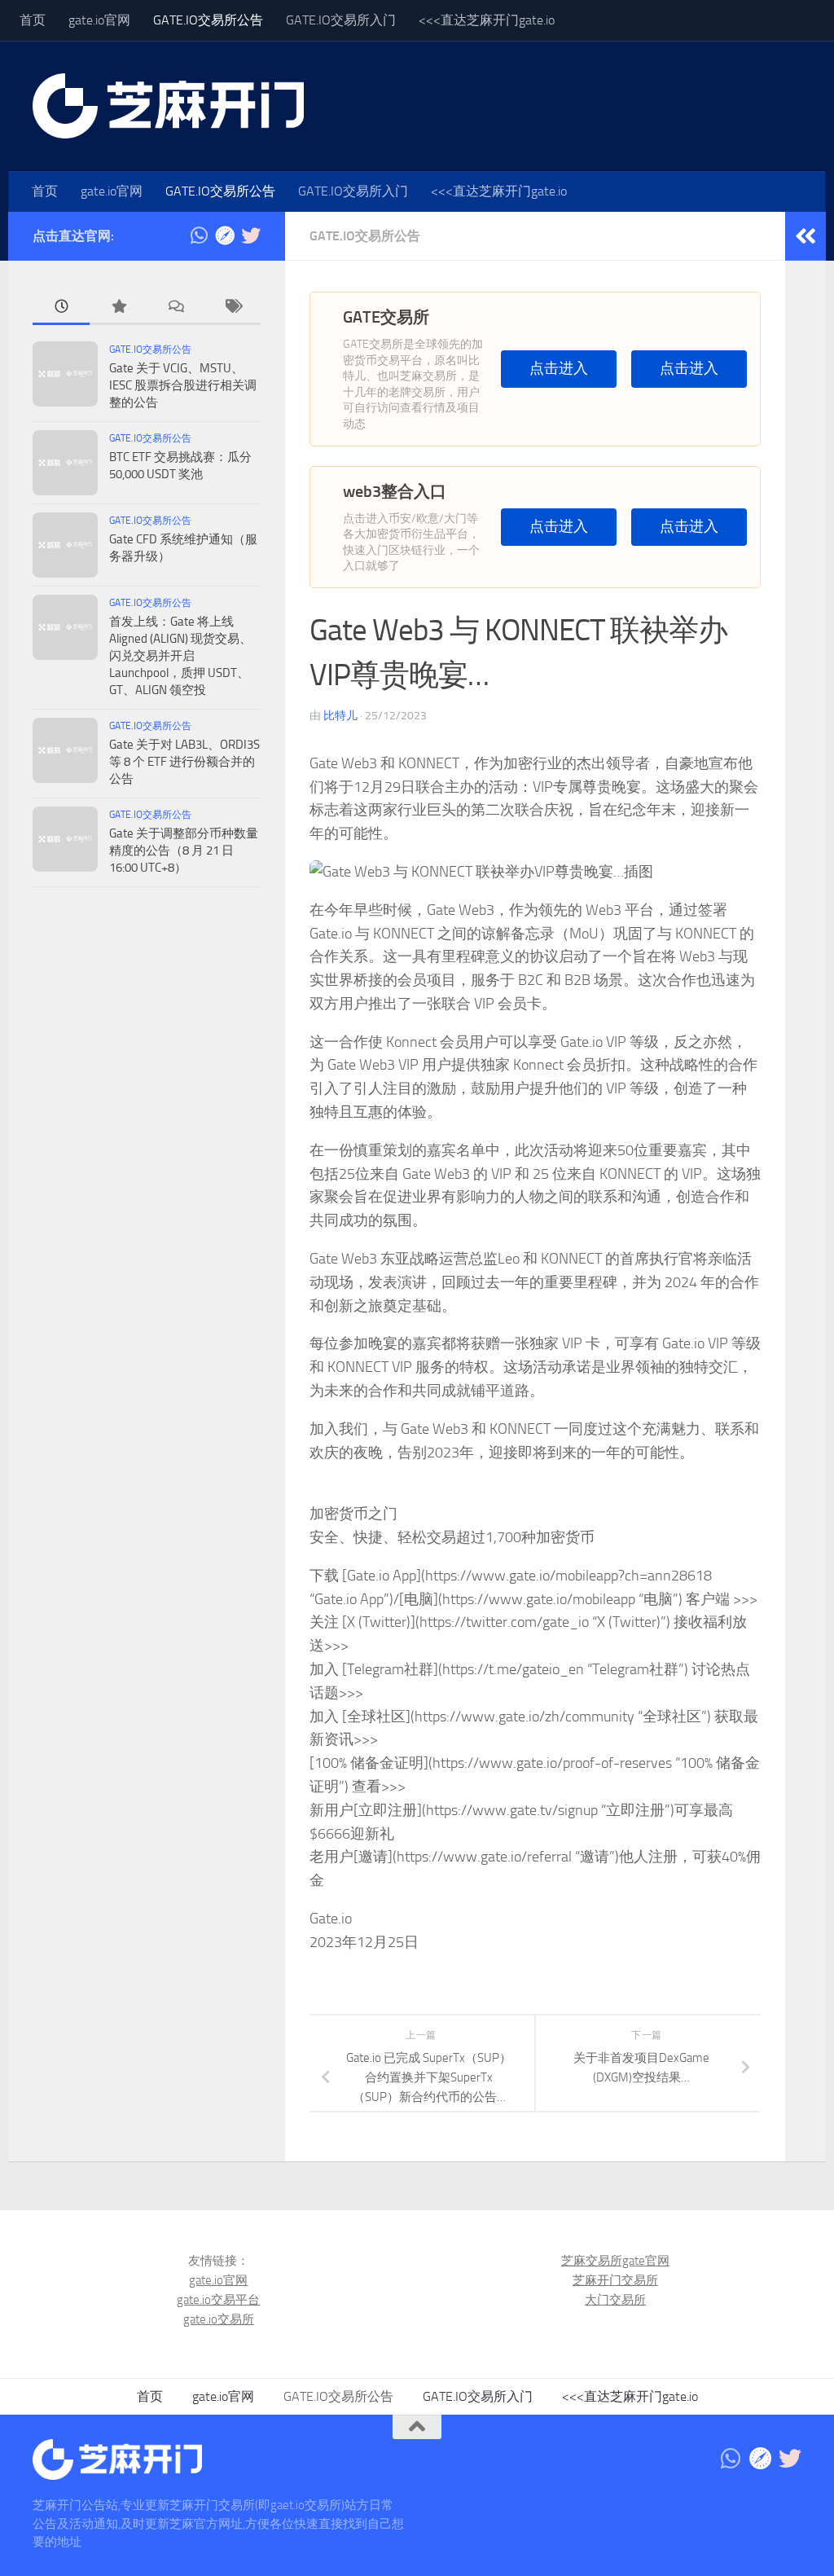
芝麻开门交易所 (615, 2280)
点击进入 (559, 369)
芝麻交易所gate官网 (615, 2261)
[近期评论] (175, 308)
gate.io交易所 (219, 2319)
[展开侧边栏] (805, 236)
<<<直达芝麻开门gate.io (487, 20)
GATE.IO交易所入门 (341, 20)
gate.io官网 (99, 20)
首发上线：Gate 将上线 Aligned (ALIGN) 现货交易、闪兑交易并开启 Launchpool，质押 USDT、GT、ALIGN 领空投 (180, 656)
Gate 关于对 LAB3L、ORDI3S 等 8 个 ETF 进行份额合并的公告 (184, 762)
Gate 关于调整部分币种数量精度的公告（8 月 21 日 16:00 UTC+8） (184, 851)
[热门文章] (118, 308)
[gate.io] (225, 235)
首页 (33, 20)
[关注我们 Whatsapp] (199, 235)
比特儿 (340, 716)
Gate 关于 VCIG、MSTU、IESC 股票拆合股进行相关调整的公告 (183, 385)
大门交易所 (615, 2300)
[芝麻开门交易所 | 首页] (168, 106)
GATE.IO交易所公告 (208, 20)
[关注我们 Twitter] (251, 235)
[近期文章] (61, 308)
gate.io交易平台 (218, 2300)
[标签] (232, 308)
